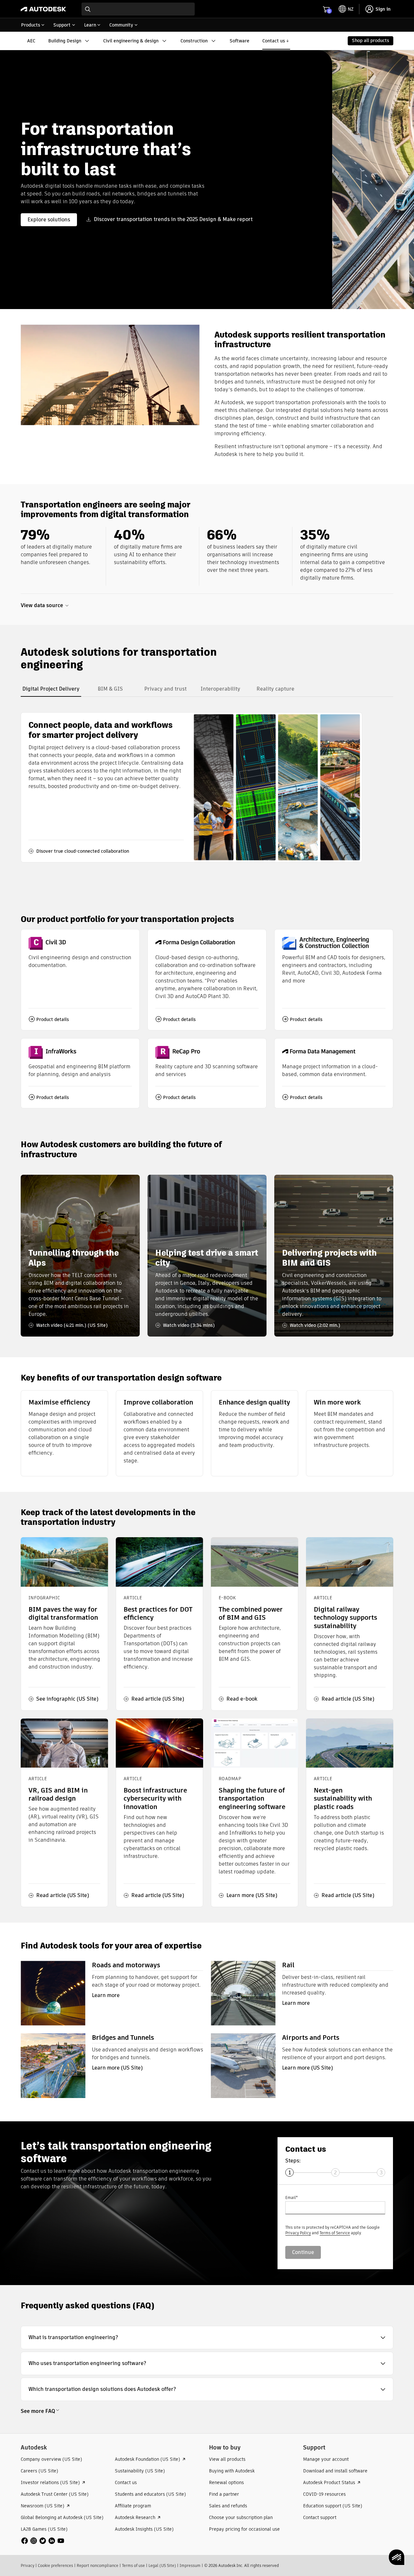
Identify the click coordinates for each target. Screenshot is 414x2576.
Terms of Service (335, 2233)
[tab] (51, 689)
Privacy (27, 2565)
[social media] (43, 2541)
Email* (291, 2198)
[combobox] (138, 9)
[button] (207, 2337)
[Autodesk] (43, 9)
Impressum (190, 2565)
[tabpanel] (191, 787)
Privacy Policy (298, 2233)
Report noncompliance (98, 2565)
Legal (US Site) (162, 2565)
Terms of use (133, 2565)
